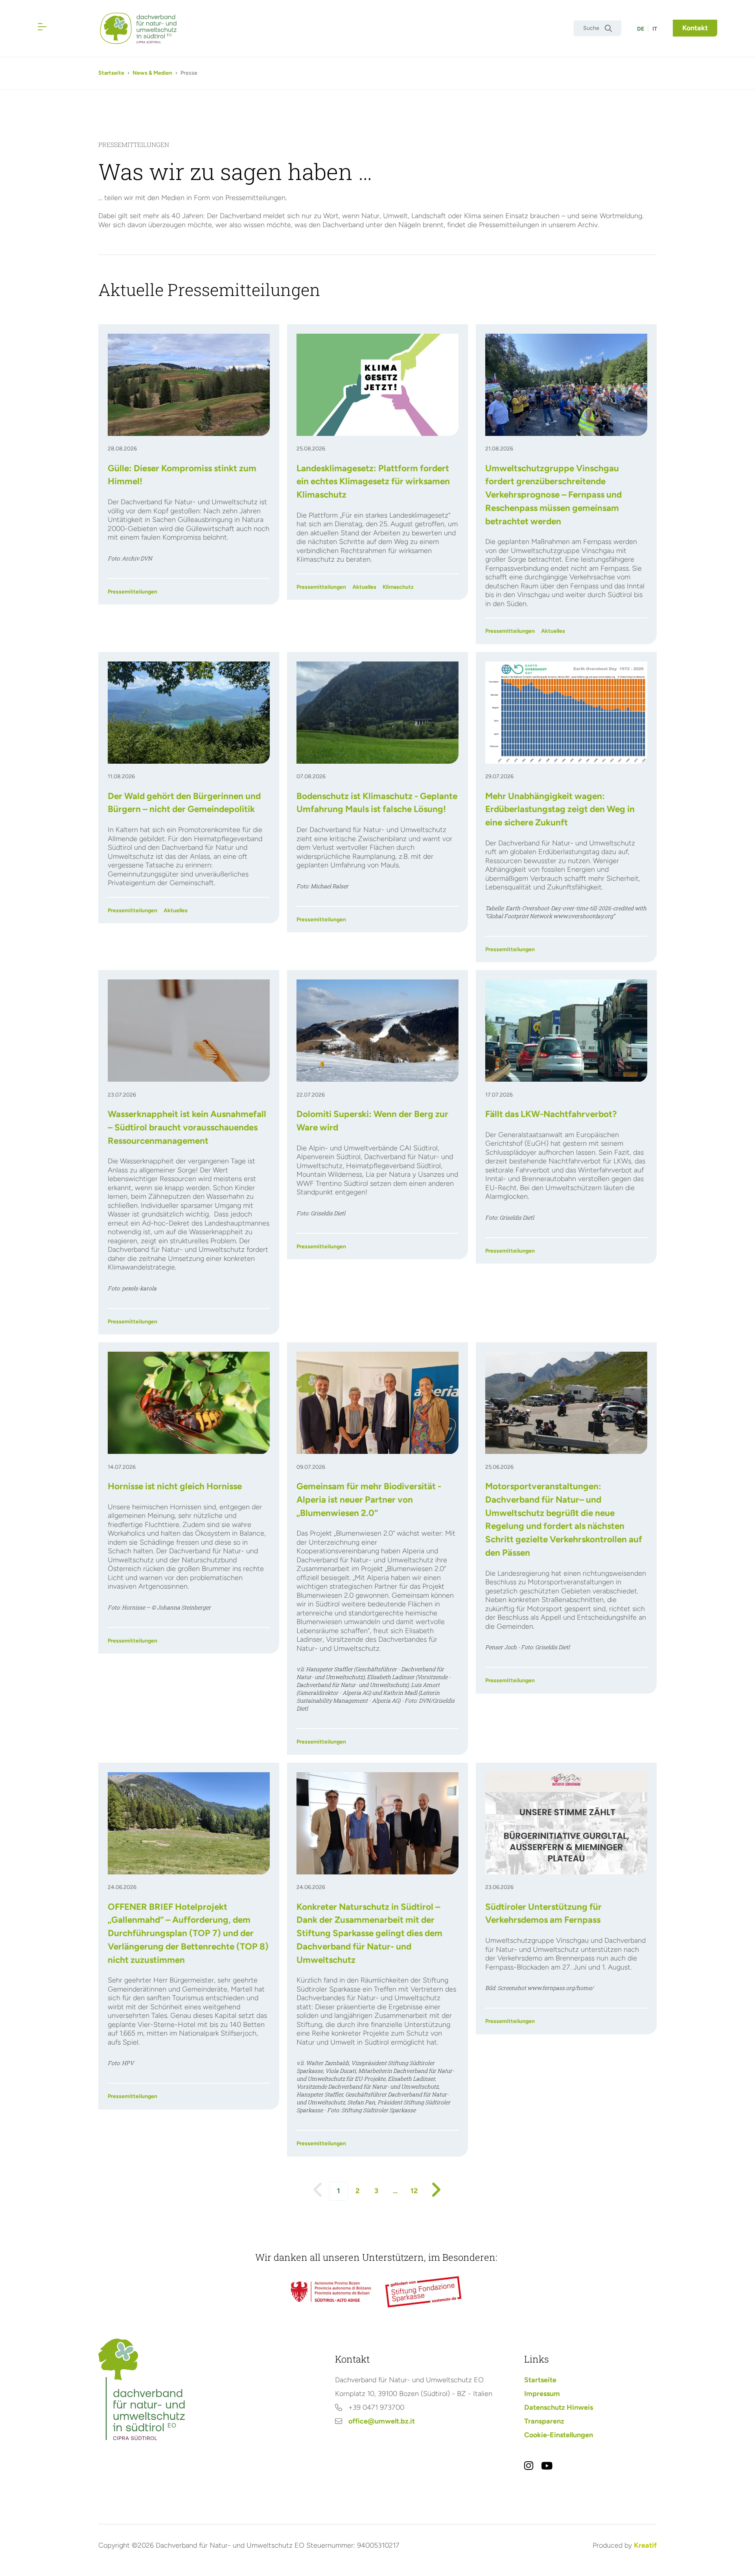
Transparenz (544, 2421)
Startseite (111, 73)
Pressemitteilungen (133, 592)
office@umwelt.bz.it (382, 2421)
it (655, 29)
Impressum (542, 2394)
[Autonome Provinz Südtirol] (331, 2292)
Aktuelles (364, 587)
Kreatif (645, 2545)
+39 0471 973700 (376, 2407)
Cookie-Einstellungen (559, 2435)
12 (414, 2191)
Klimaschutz (398, 587)
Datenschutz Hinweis (559, 2407)
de (641, 29)
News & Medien (152, 73)
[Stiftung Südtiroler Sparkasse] (424, 2292)
